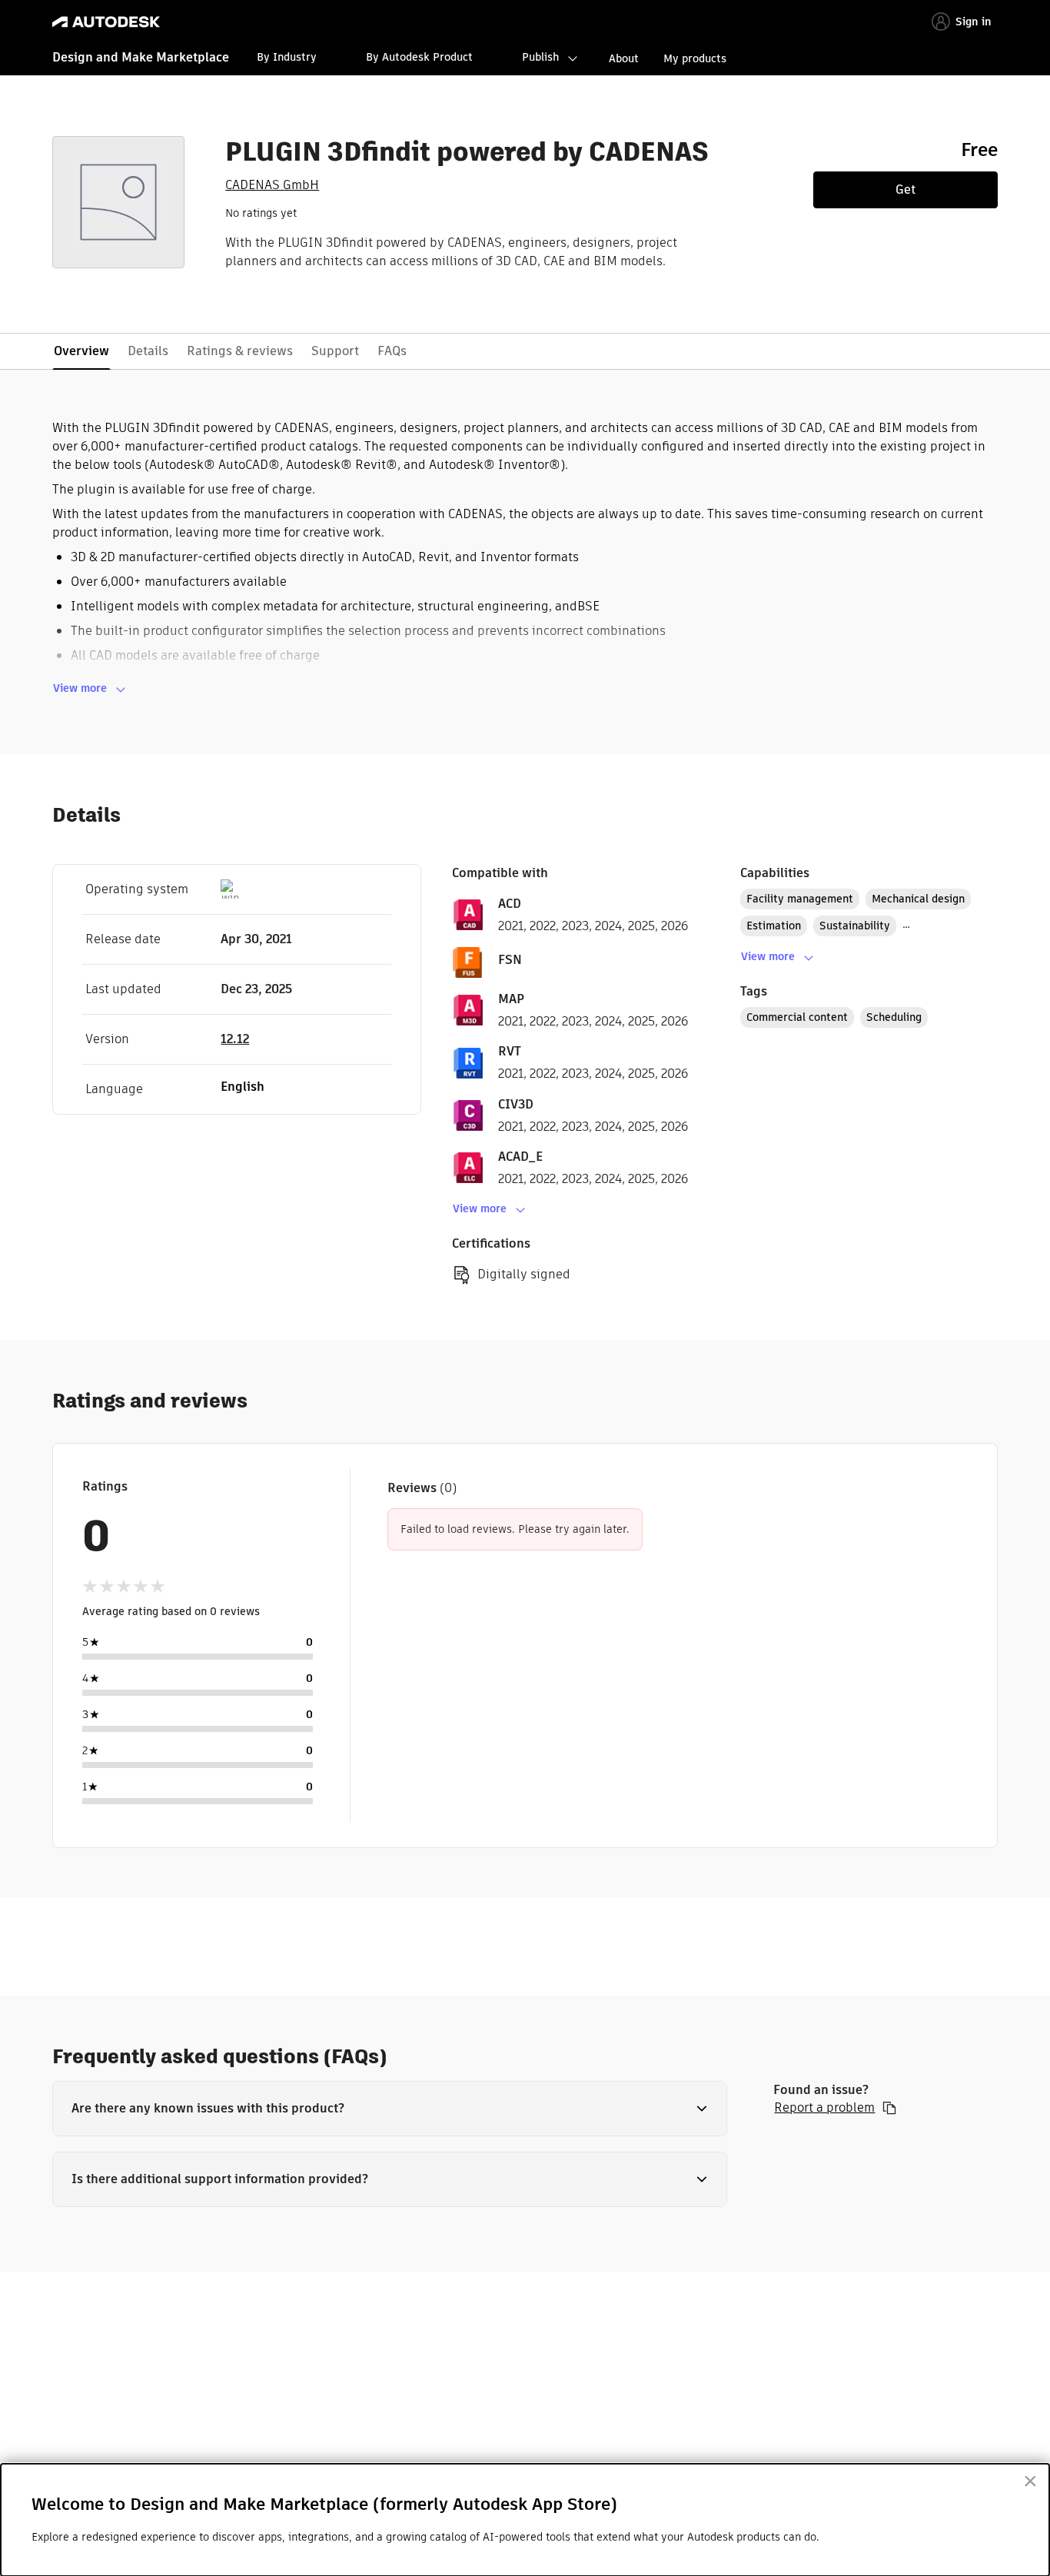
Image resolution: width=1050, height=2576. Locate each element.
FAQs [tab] (392, 351)
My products (695, 58)
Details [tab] (148, 351)
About (624, 58)
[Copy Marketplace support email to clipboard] (889, 2108)
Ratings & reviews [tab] (240, 351)
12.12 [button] (235, 1039)
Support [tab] (335, 351)
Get (905, 189)
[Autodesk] (106, 22)
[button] (390, 2109)
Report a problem (824, 2108)
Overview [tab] (81, 351)
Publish (540, 57)
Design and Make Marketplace (141, 57)
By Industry (287, 57)
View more (80, 688)
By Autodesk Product (419, 57)
